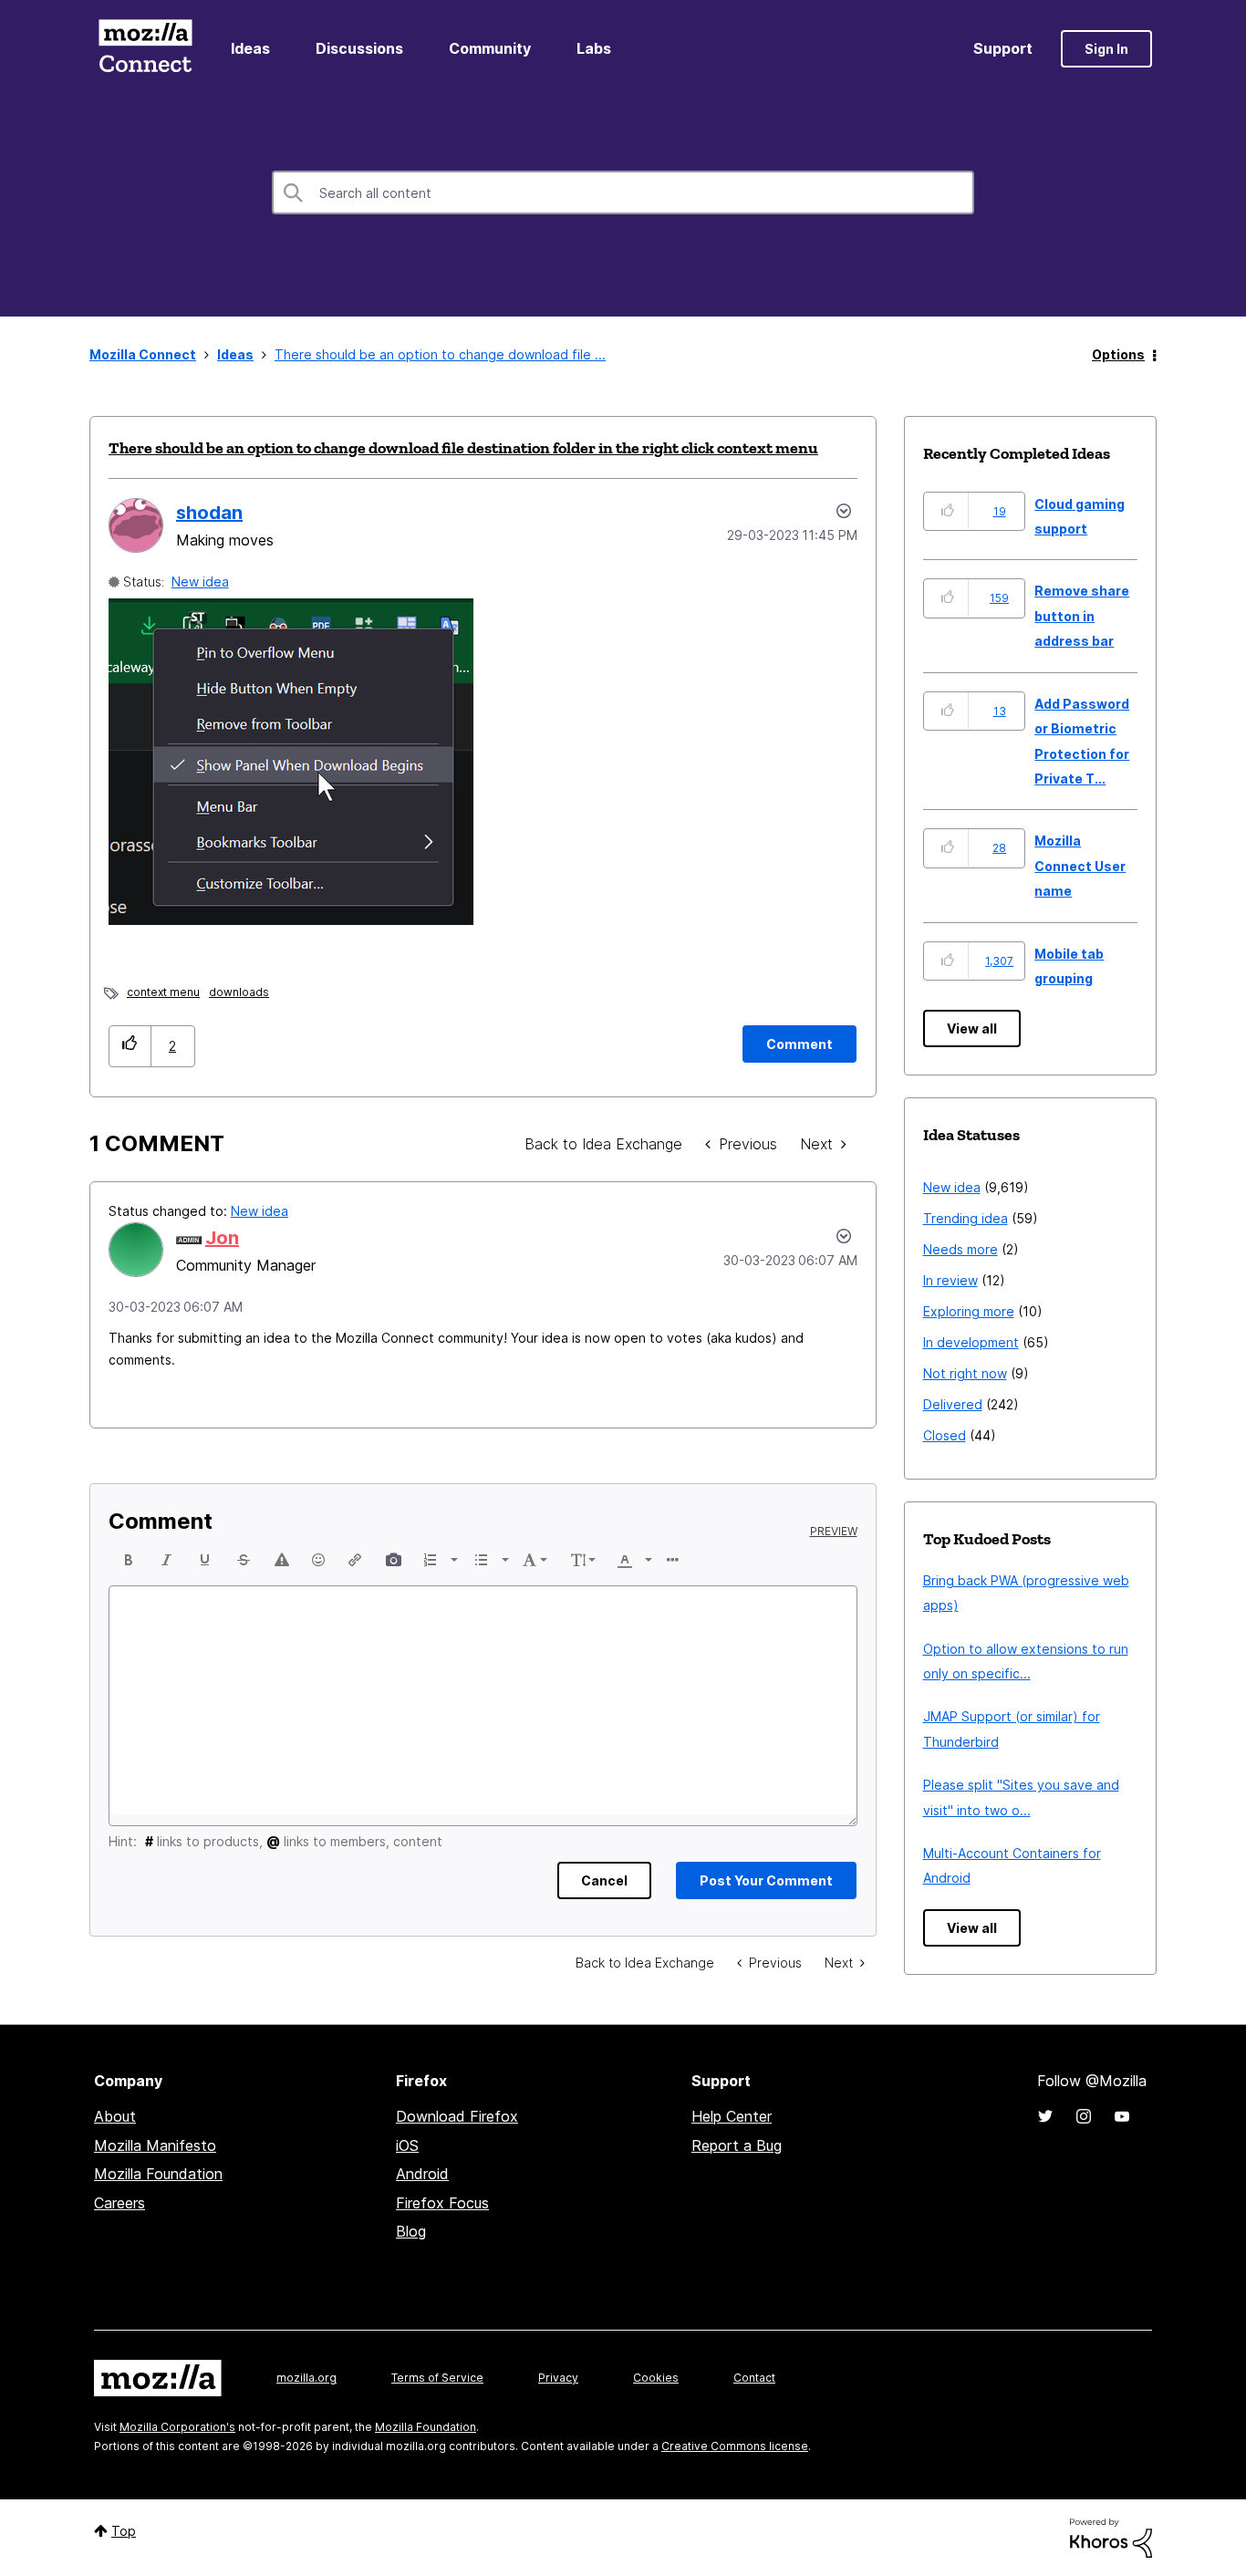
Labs (594, 48)
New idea (200, 582)
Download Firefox (457, 2116)
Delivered (953, 1404)
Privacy (558, 2378)
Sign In (1106, 49)
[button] (130, 1046)
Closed (945, 1435)
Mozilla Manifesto (155, 2145)
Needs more (960, 1249)
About (115, 2116)
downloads (239, 992)
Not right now (965, 1373)
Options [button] (1118, 354)
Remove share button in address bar (1082, 616)
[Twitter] (1045, 2116)
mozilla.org (306, 2378)
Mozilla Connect (145, 49)
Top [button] (124, 2531)
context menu (163, 992)
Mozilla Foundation (158, 2174)
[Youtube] (1122, 2116)
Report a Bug (737, 2145)
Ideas (250, 48)
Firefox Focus (442, 2203)
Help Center (732, 2116)
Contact (754, 2378)
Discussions (359, 48)
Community (490, 48)
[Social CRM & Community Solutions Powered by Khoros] (1111, 2536)
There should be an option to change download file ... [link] (440, 354)
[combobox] (623, 192)
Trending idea (966, 1218)
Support (1003, 48)
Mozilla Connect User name (1080, 866)
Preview (834, 1532)
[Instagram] (1084, 2116)
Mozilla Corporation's (177, 2427)
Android (422, 2174)
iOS (407, 2145)
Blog (411, 2231)
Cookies (656, 2378)
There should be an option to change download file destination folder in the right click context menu (463, 448)
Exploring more (969, 1311)
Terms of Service (437, 2378)
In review (950, 1280)
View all (972, 1028)
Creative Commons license (735, 2446)
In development (971, 1342)
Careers (119, 2203)
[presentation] (129, 1560)
